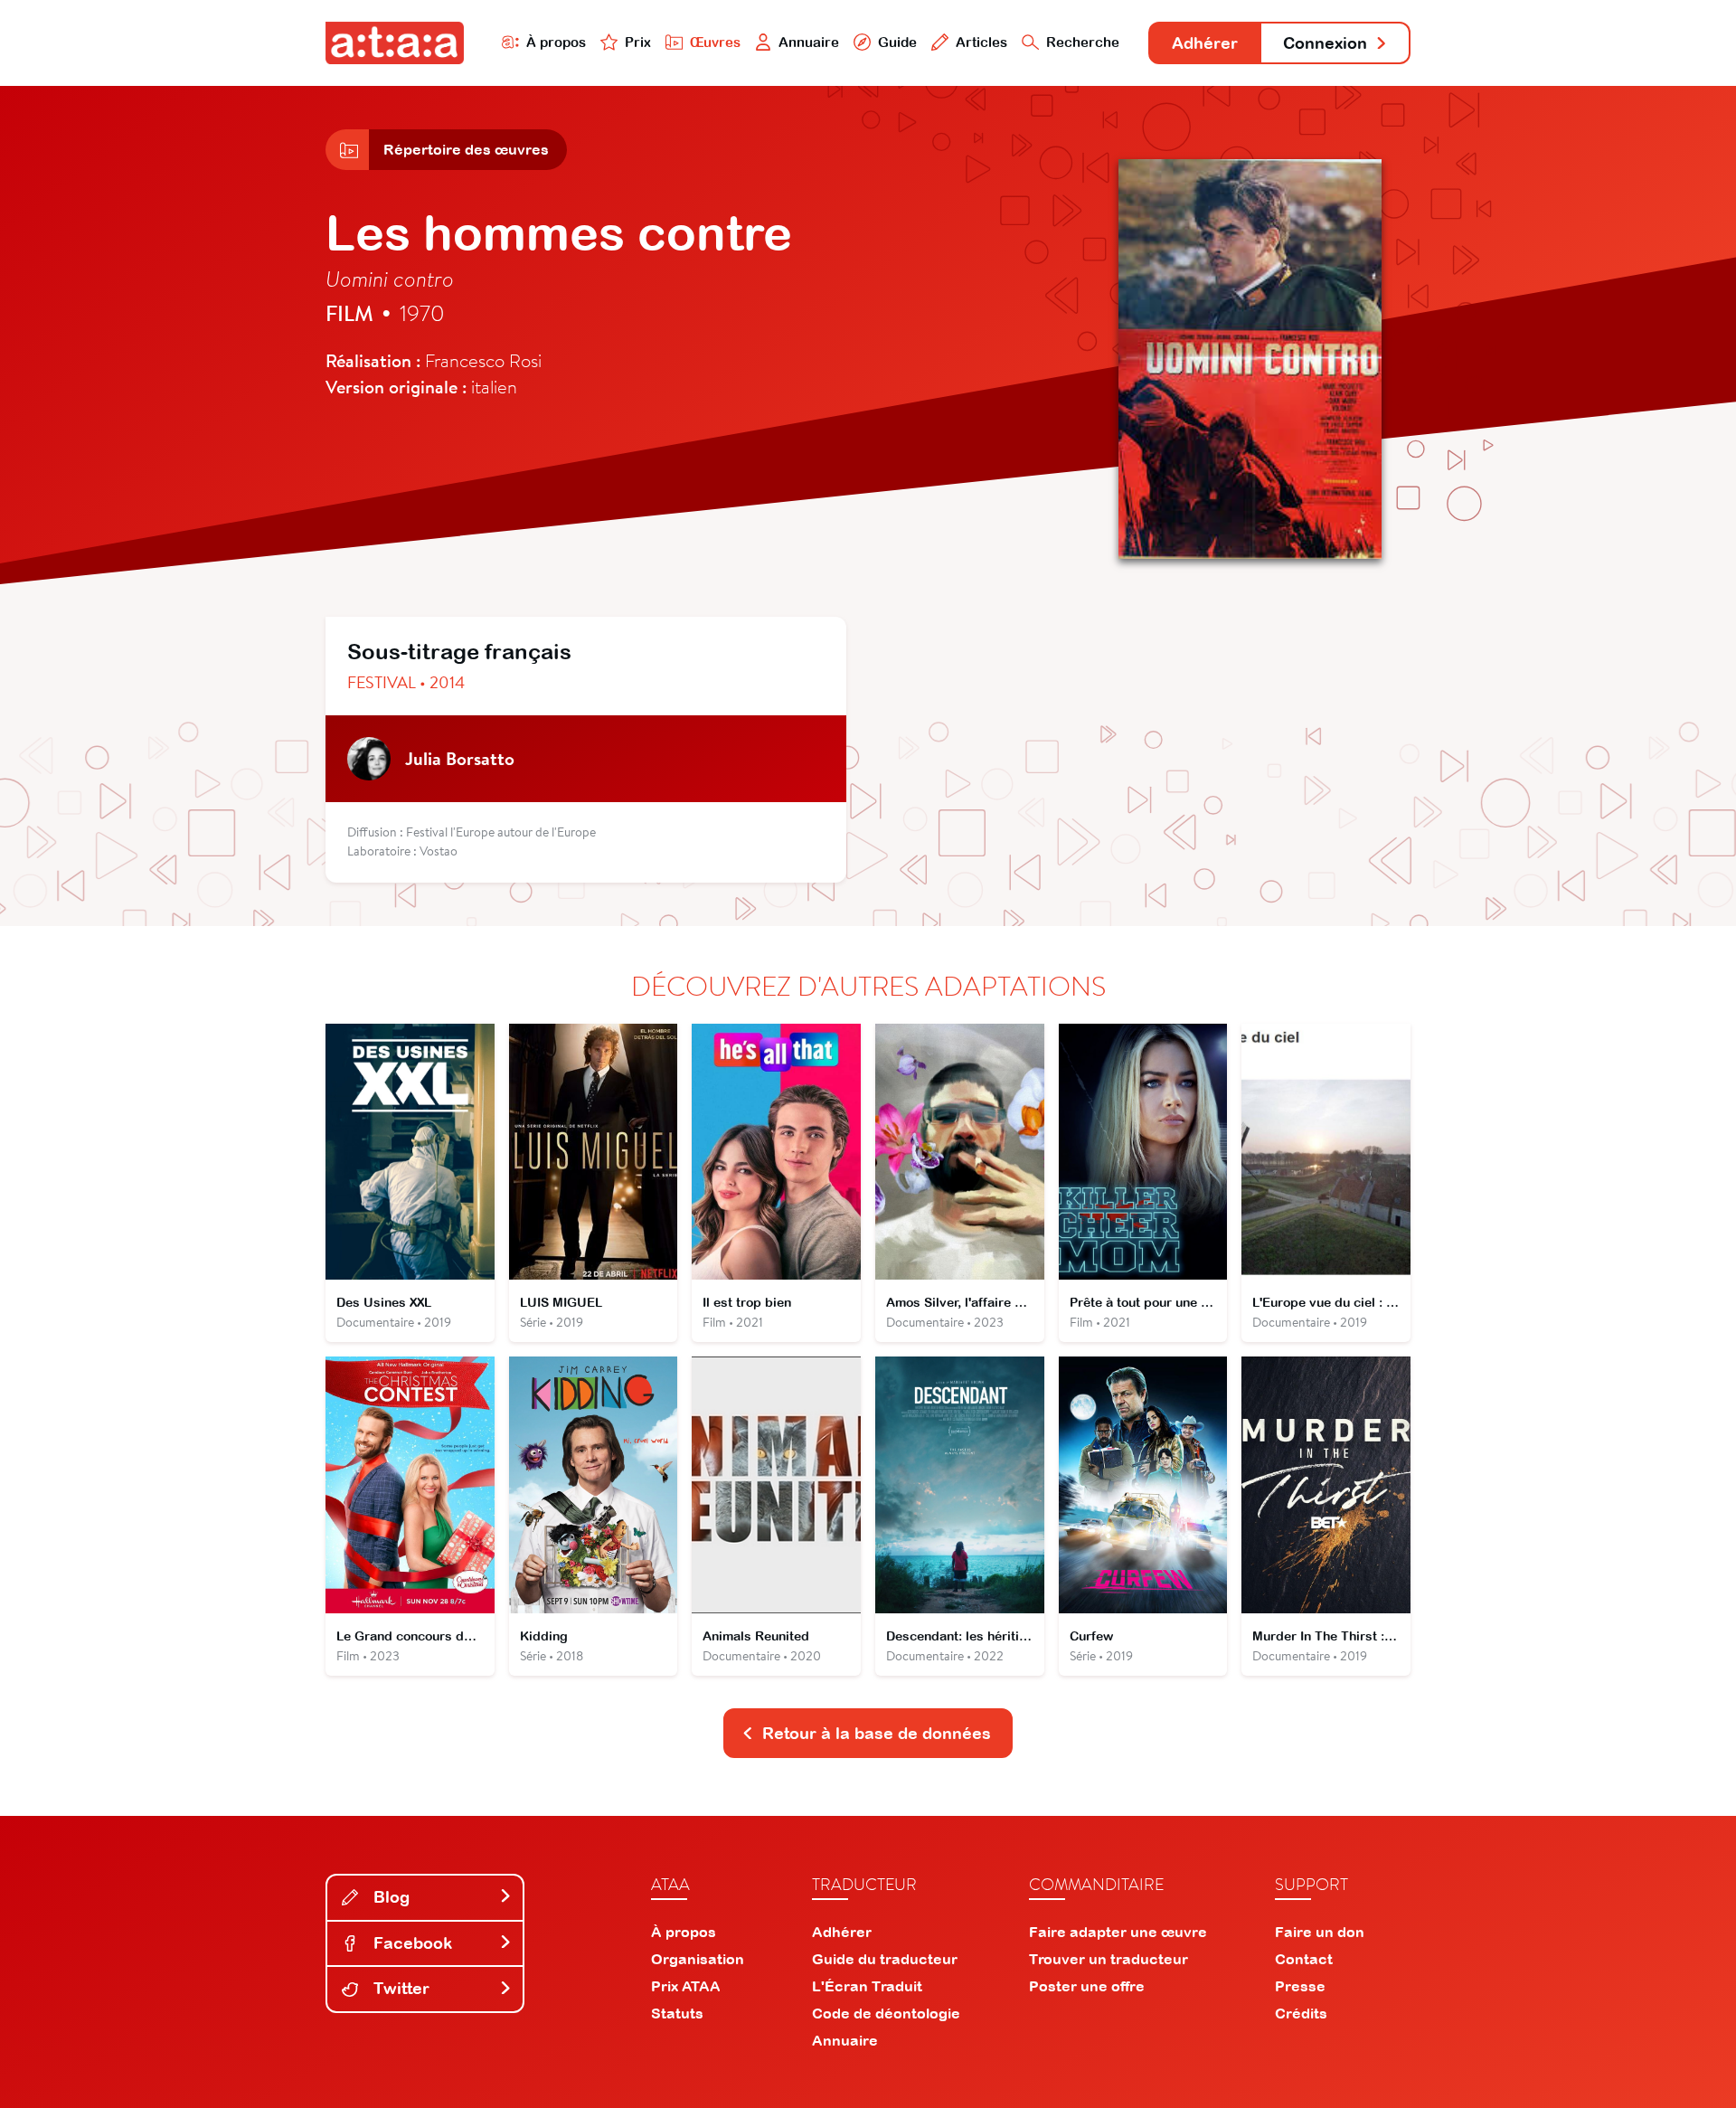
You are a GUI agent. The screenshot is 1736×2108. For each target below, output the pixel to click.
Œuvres (715, 42)
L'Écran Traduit (867, 1986)
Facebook (410, 1943)
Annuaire (809, 42)
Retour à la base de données (877, 1733)
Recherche (1083, 42)
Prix (638, 42)
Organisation (698, 1959)
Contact (1304, 1959)
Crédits (1301, 2013)
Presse (1300, 1986)
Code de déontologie (886, 2013)
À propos (556, 42)
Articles (981, 42)
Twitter (399, 1988)
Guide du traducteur (885, 1959)
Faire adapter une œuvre (1118, 1932)
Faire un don (1320, 1932)
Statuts (677, 2013)
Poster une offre (1087, 1986)
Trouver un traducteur (1109, 1959)
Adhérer (1205, 43)
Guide (897, 42)
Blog (389, 1897)
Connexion (1325, 43)
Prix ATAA (686, 1986)
